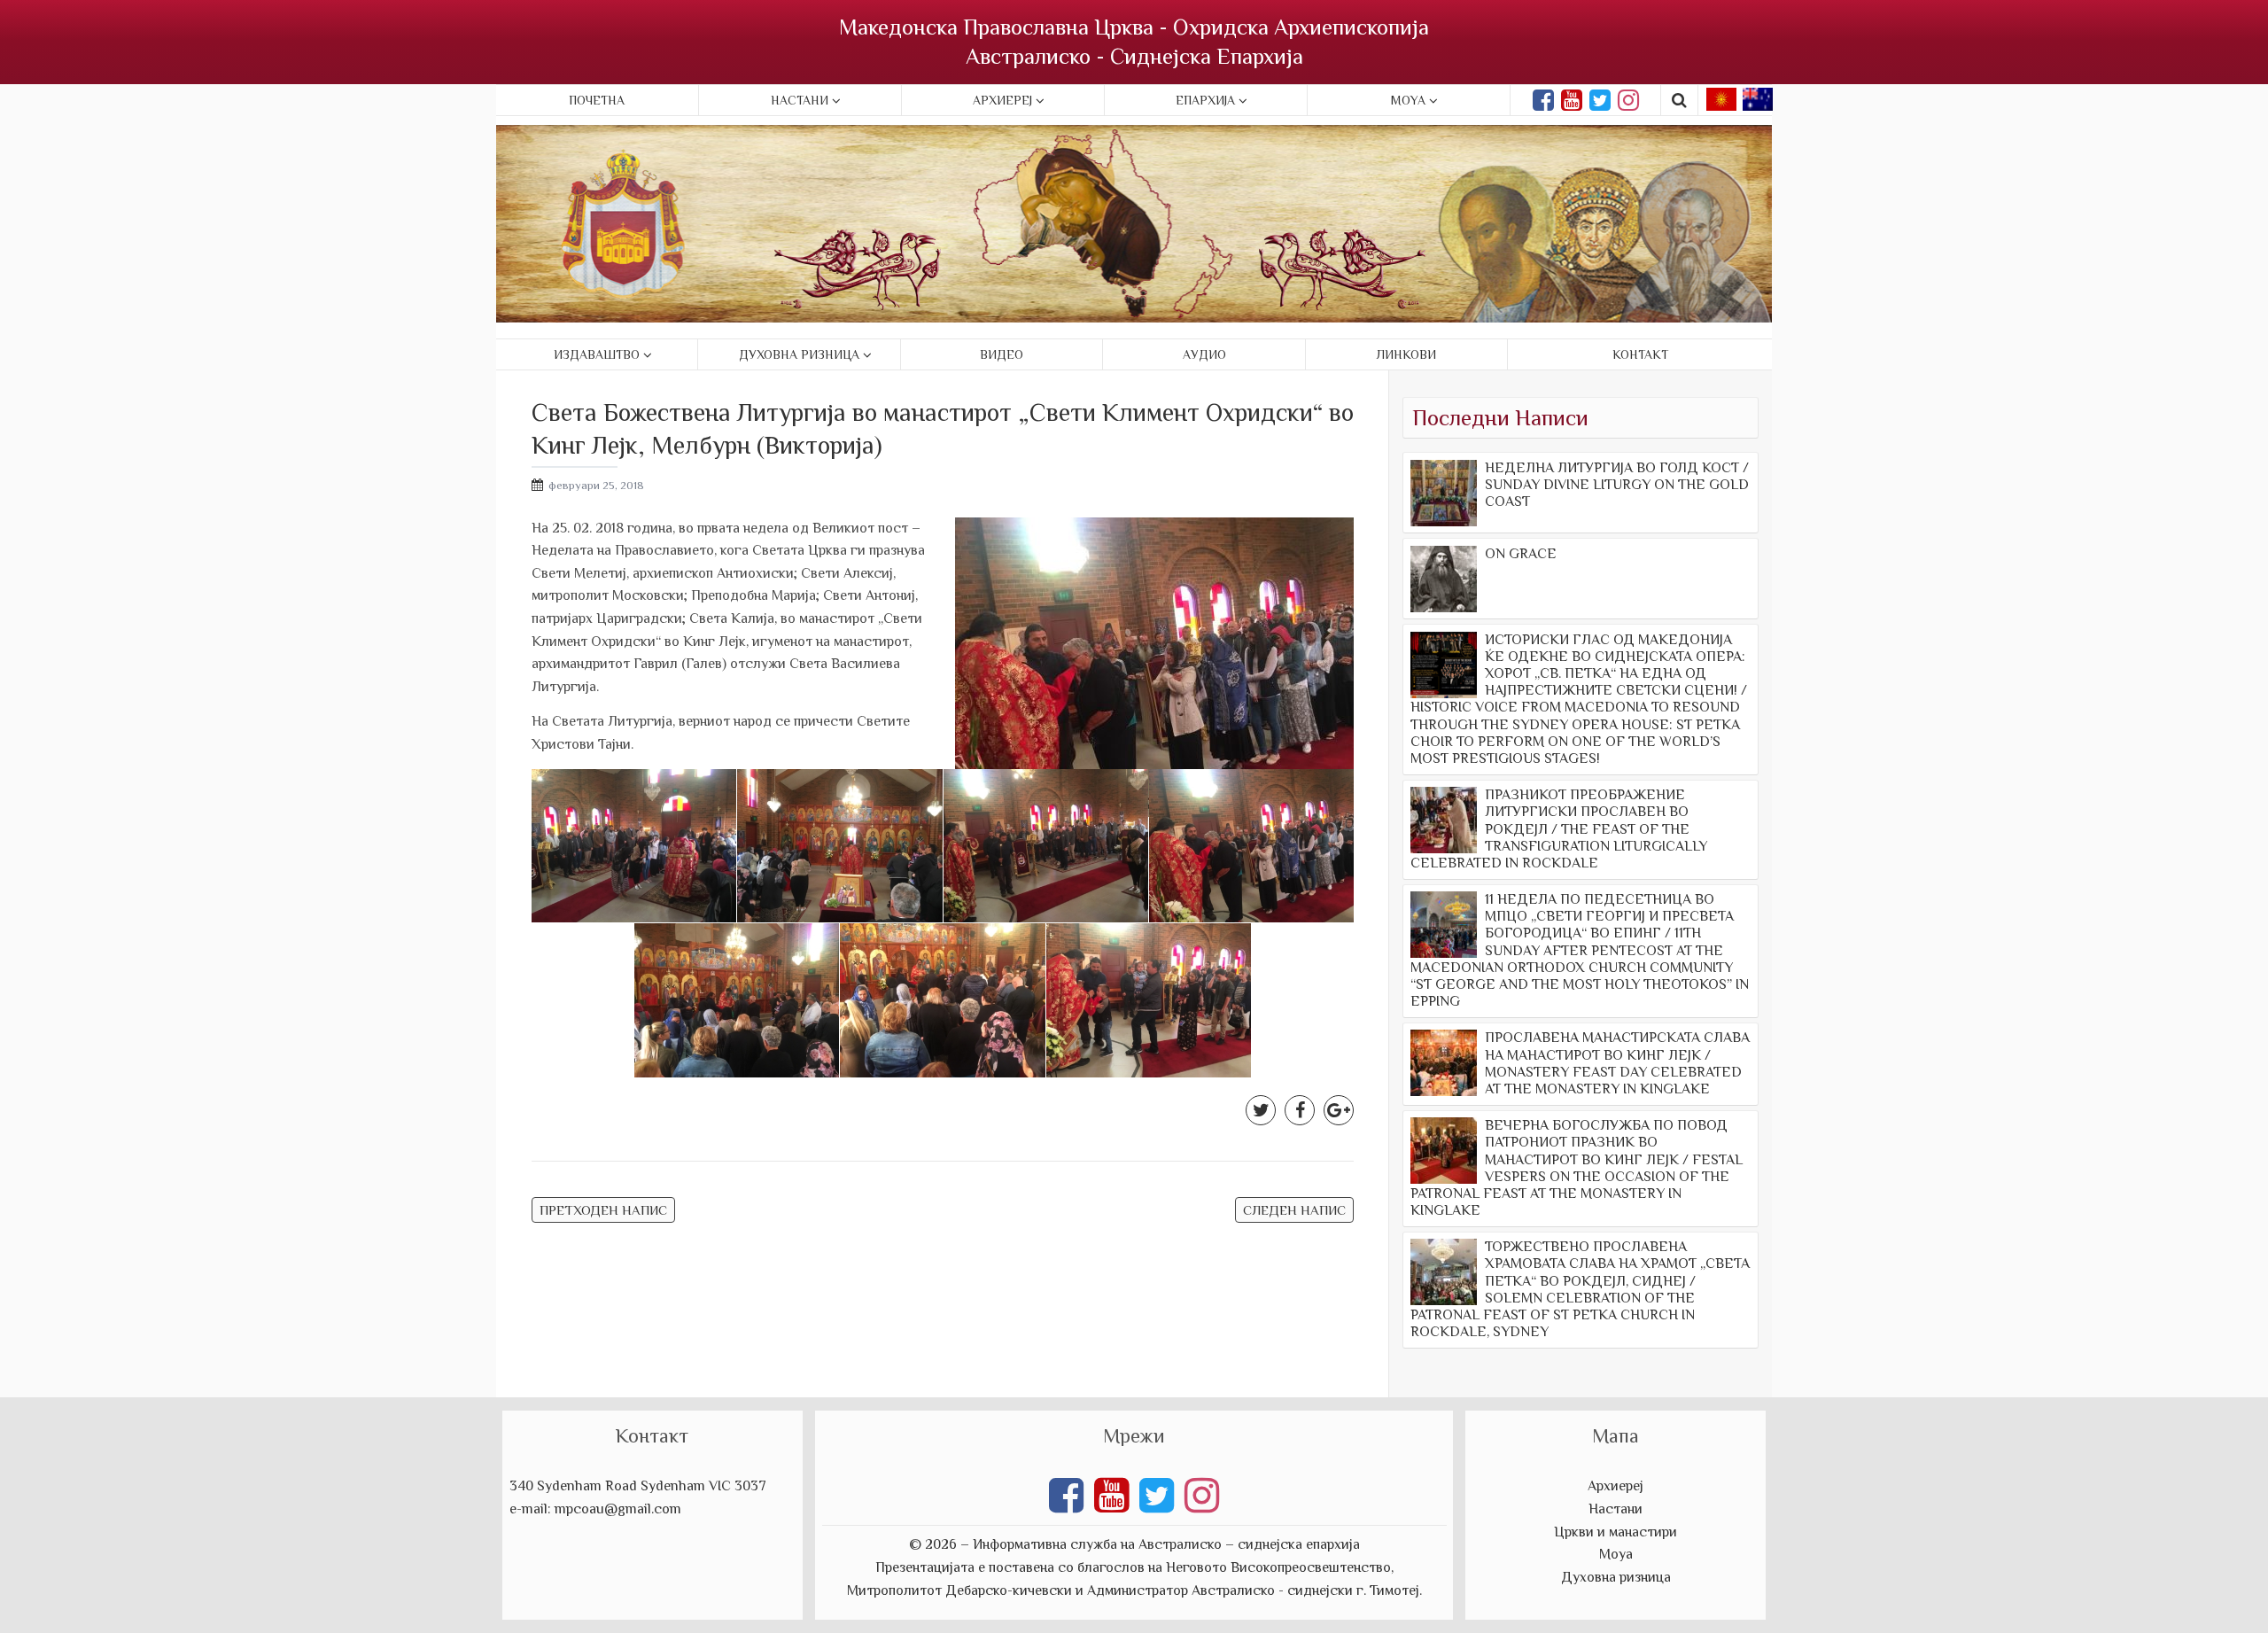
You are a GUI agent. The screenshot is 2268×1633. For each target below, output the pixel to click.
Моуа (1616, 1554)
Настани (800, 100)
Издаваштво (597, 354)
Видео (1002, 354)
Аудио (1204, 354)
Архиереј (1002, 100)
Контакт (1640, 354)
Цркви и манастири (1616, 1532)
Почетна (597, 100)
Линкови (1406, 354)
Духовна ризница (799, 354)
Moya (1408, 100)
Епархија (1205, 100)
